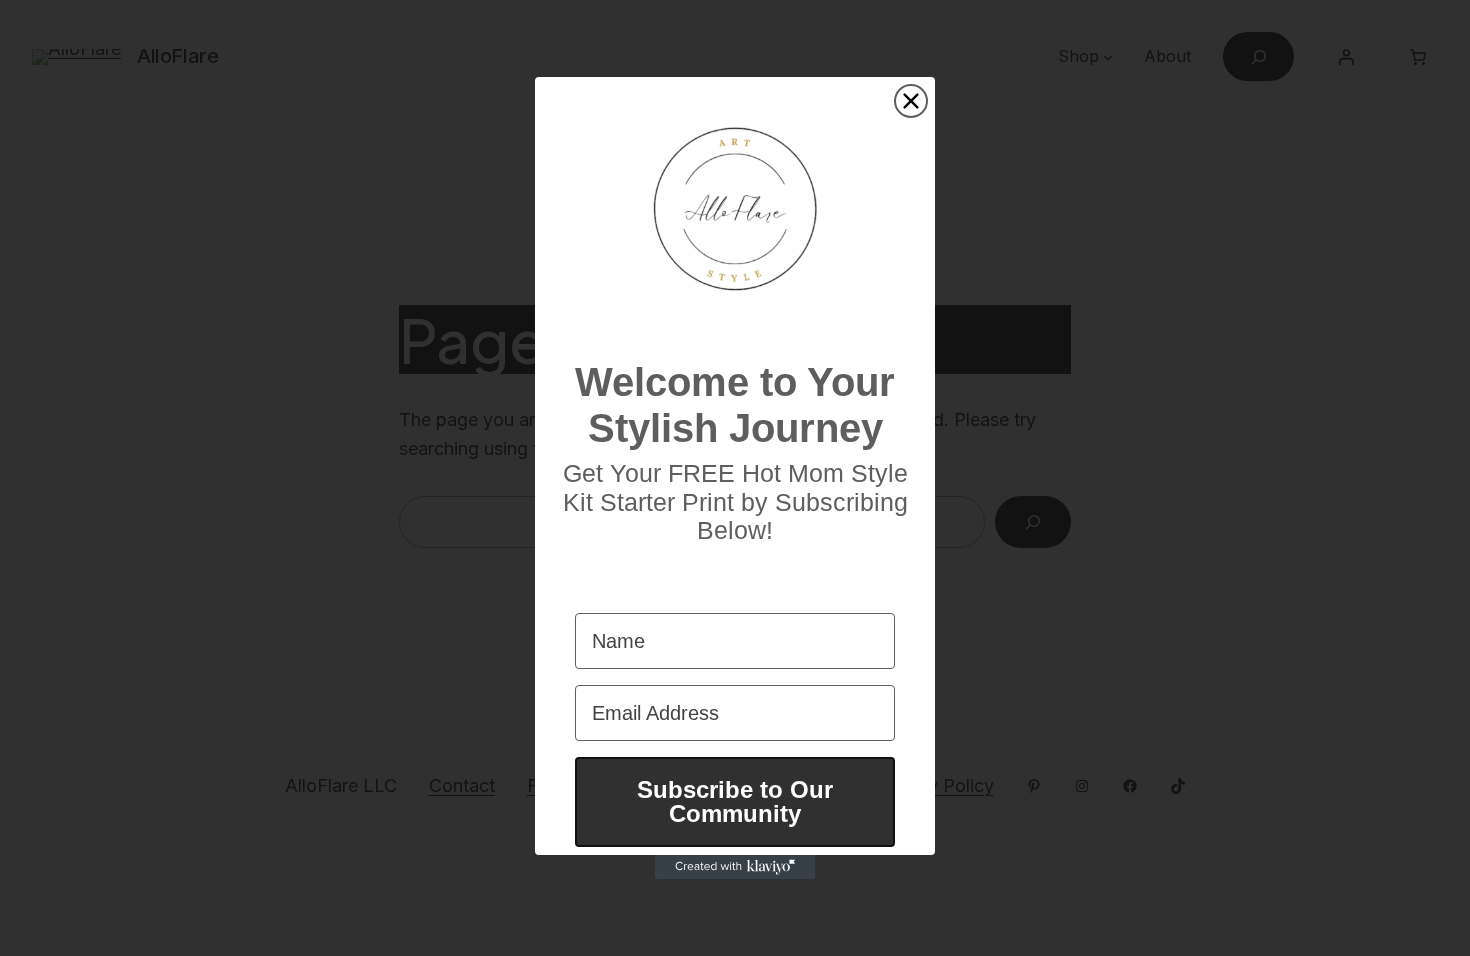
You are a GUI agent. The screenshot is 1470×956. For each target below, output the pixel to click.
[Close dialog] (911, 101)
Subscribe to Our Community (735, 801)
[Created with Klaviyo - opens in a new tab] (735, 867)
